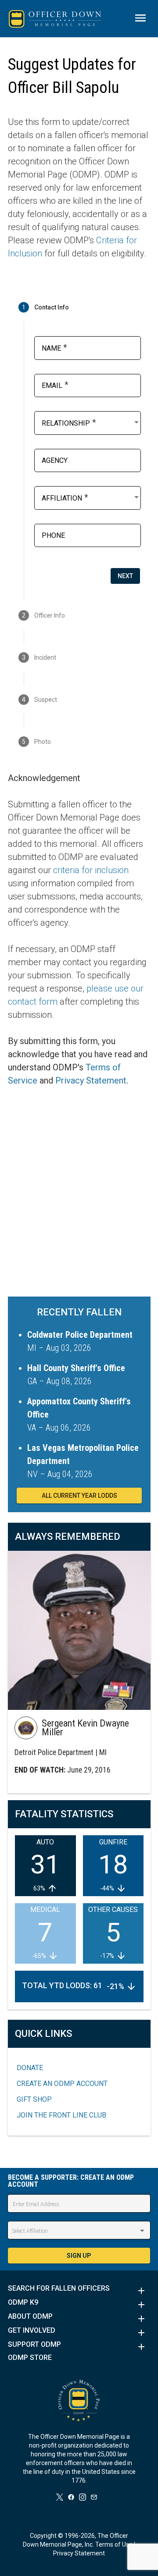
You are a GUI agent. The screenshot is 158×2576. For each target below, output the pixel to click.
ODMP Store (30, 2358)
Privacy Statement (91, 1080)
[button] (79, 2291)
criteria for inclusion (91, 870)
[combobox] (91, 422)
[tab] (79, 307)
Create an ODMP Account (62, 2084)
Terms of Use (114, 2544)
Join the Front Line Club (61, 2115)
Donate (30, 2068)
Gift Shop (34, 2099)
